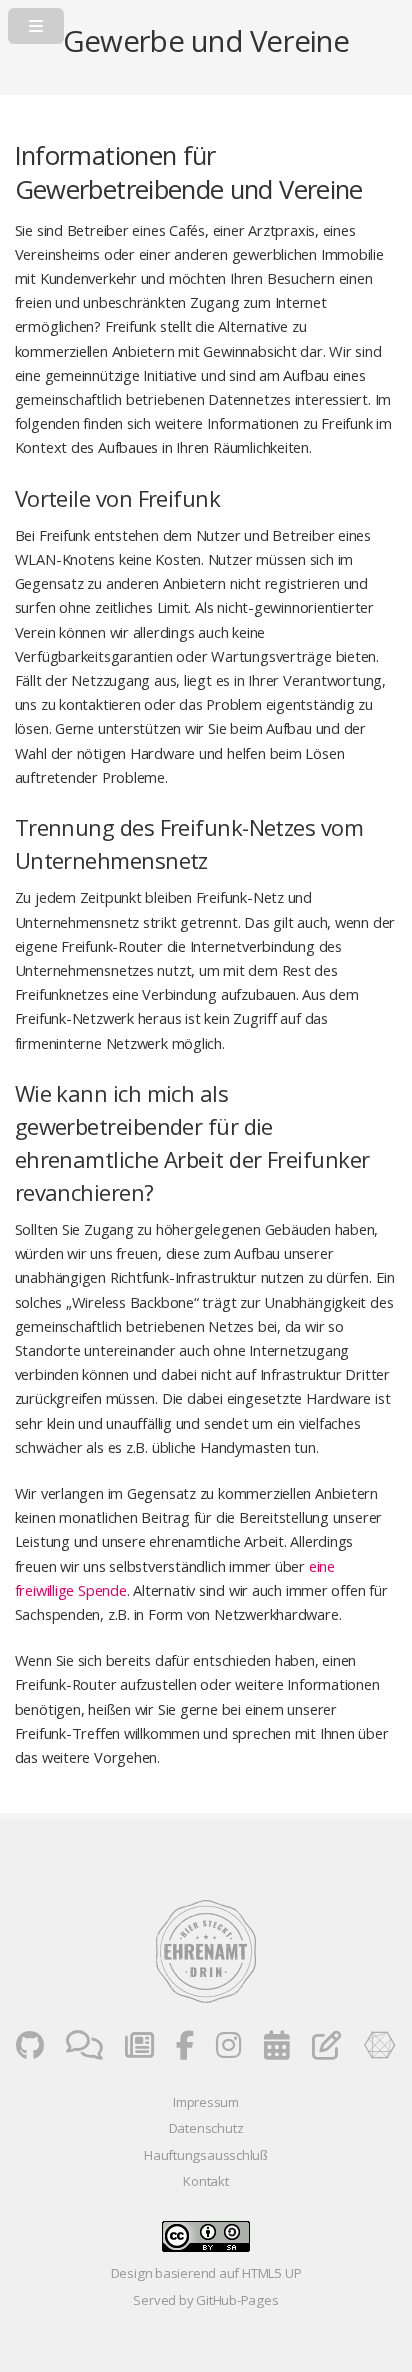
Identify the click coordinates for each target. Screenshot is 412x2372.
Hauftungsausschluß (206, 2155)
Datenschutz (206, 2128)
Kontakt (205, 2181)
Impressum (206, 2102)
